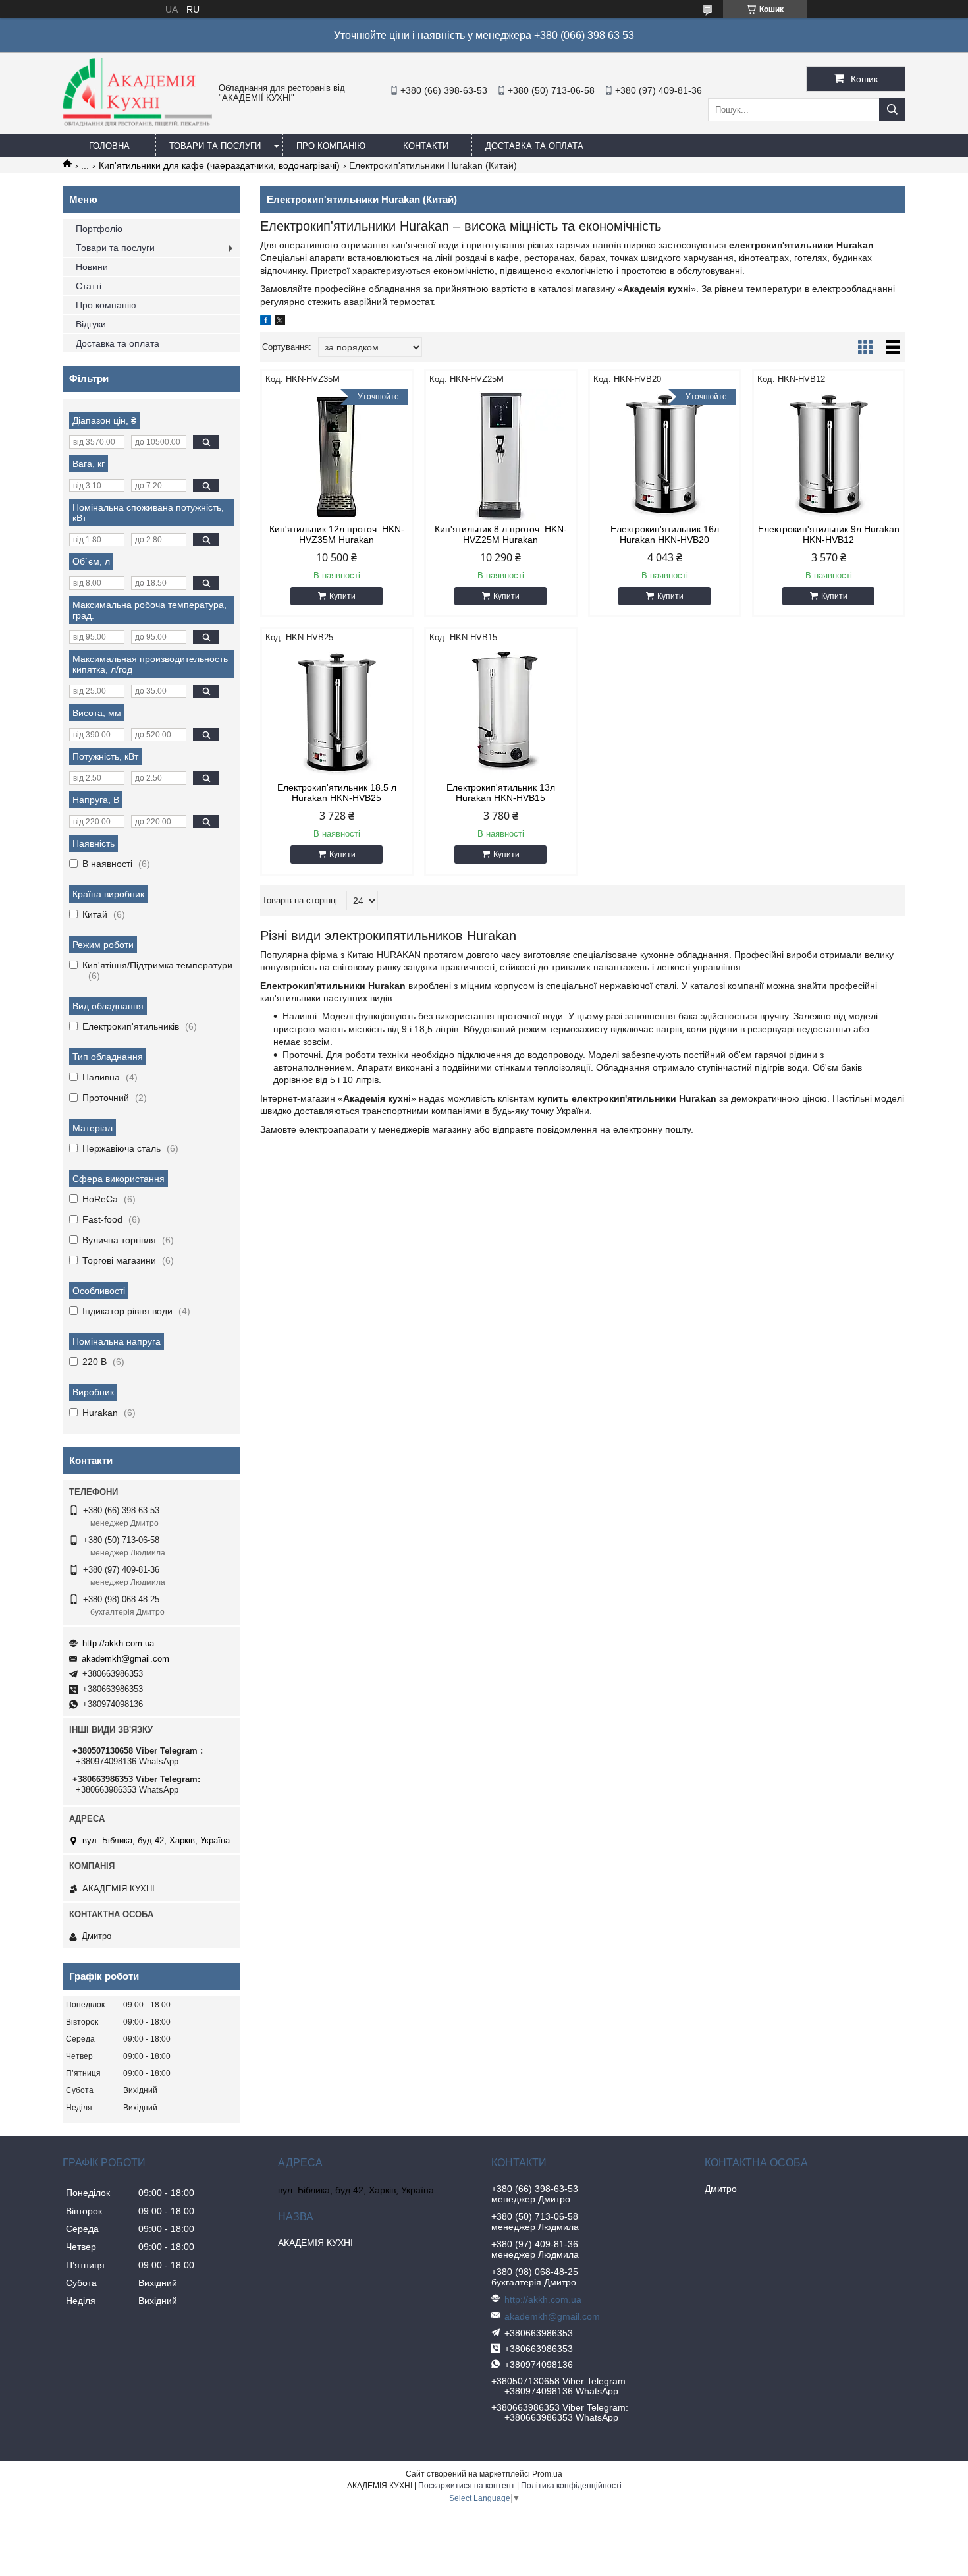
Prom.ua (547, 2474)
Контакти (426, 146)
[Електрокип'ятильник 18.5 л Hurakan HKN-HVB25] (337, 713)
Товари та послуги (215, 146)
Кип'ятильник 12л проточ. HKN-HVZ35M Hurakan (337, 534)
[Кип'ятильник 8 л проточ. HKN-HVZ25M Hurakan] (501, 455)
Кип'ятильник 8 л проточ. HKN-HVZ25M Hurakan (501, 534)
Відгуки (91, 324)
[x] (280, 322)
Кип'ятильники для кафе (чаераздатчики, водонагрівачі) (219, 165)
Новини (92, 267)
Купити (342, 596)
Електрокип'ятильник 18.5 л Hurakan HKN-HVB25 (337, 793)
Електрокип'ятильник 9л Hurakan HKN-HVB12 (829, 534)
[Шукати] (892, 110)
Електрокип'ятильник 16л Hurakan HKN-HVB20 (665, 534)
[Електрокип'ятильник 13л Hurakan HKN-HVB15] (501, 713)
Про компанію (331, 146)
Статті (89, 286)
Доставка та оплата (534, 146)
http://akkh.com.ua (118, 1643)
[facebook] (266, 322)
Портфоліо (99, 229)
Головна (109, 146)
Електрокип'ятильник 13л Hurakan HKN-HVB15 (501, 793)
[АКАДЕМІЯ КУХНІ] (137, 123)
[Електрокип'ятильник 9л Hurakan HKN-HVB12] (829, 455)
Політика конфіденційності (571, 2486)
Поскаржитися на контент (467, 2486)
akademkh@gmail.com (125, 1659)
